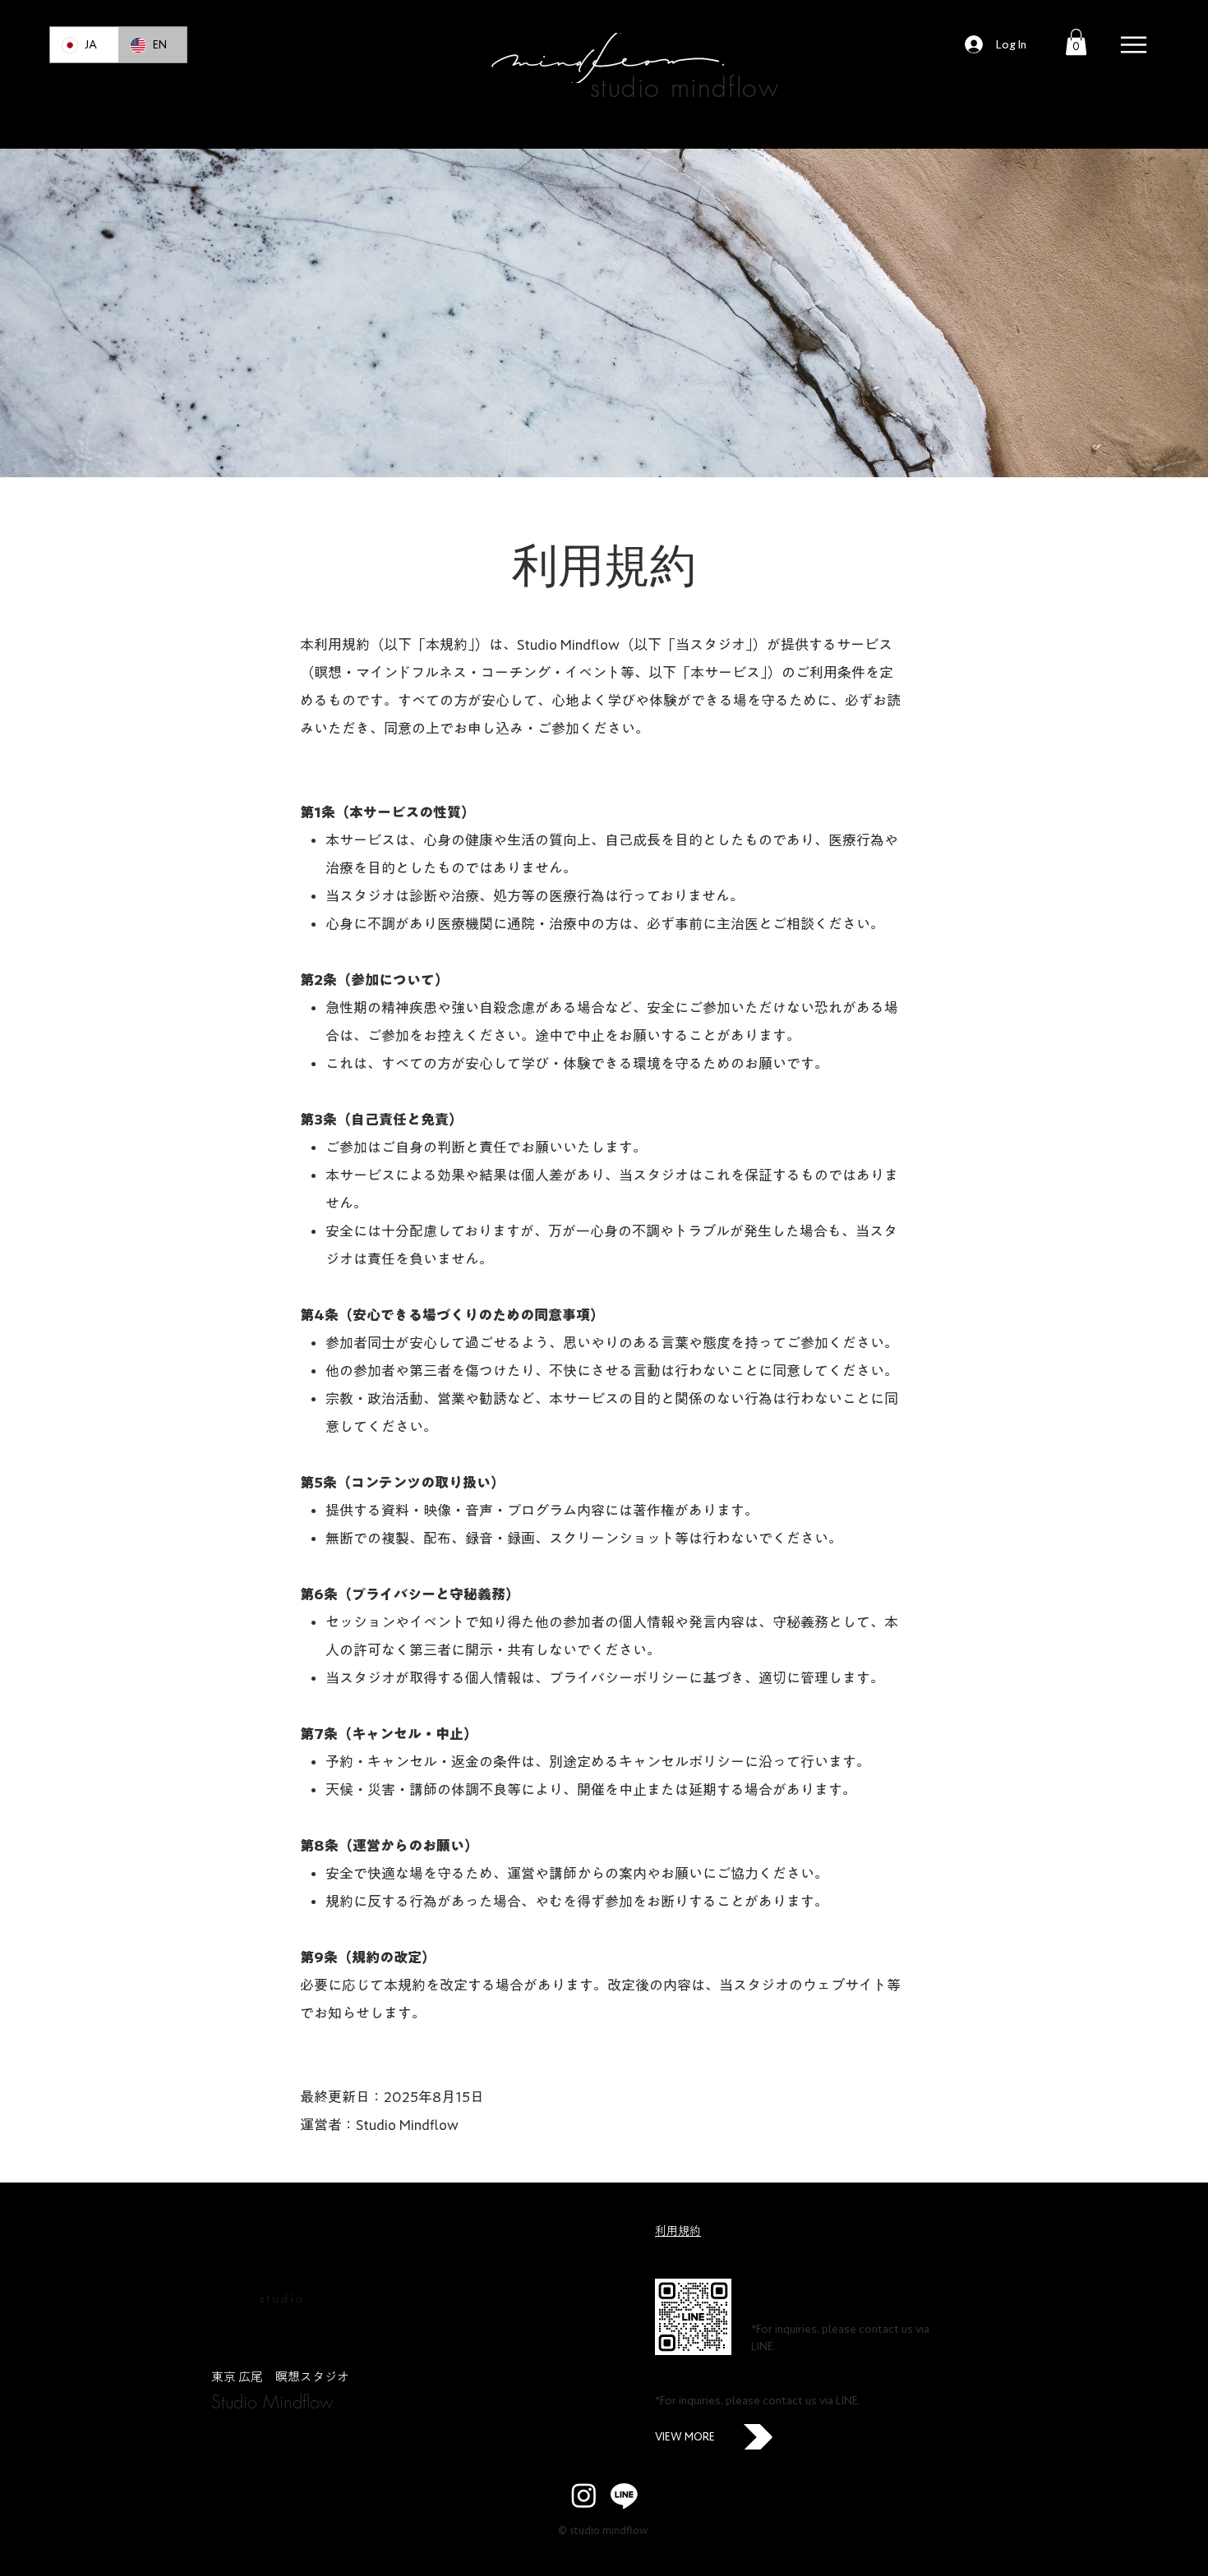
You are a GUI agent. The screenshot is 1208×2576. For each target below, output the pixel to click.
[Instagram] (584, 2495)
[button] (1076, 42)
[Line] (624, 2495)
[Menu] (1134, 45)
